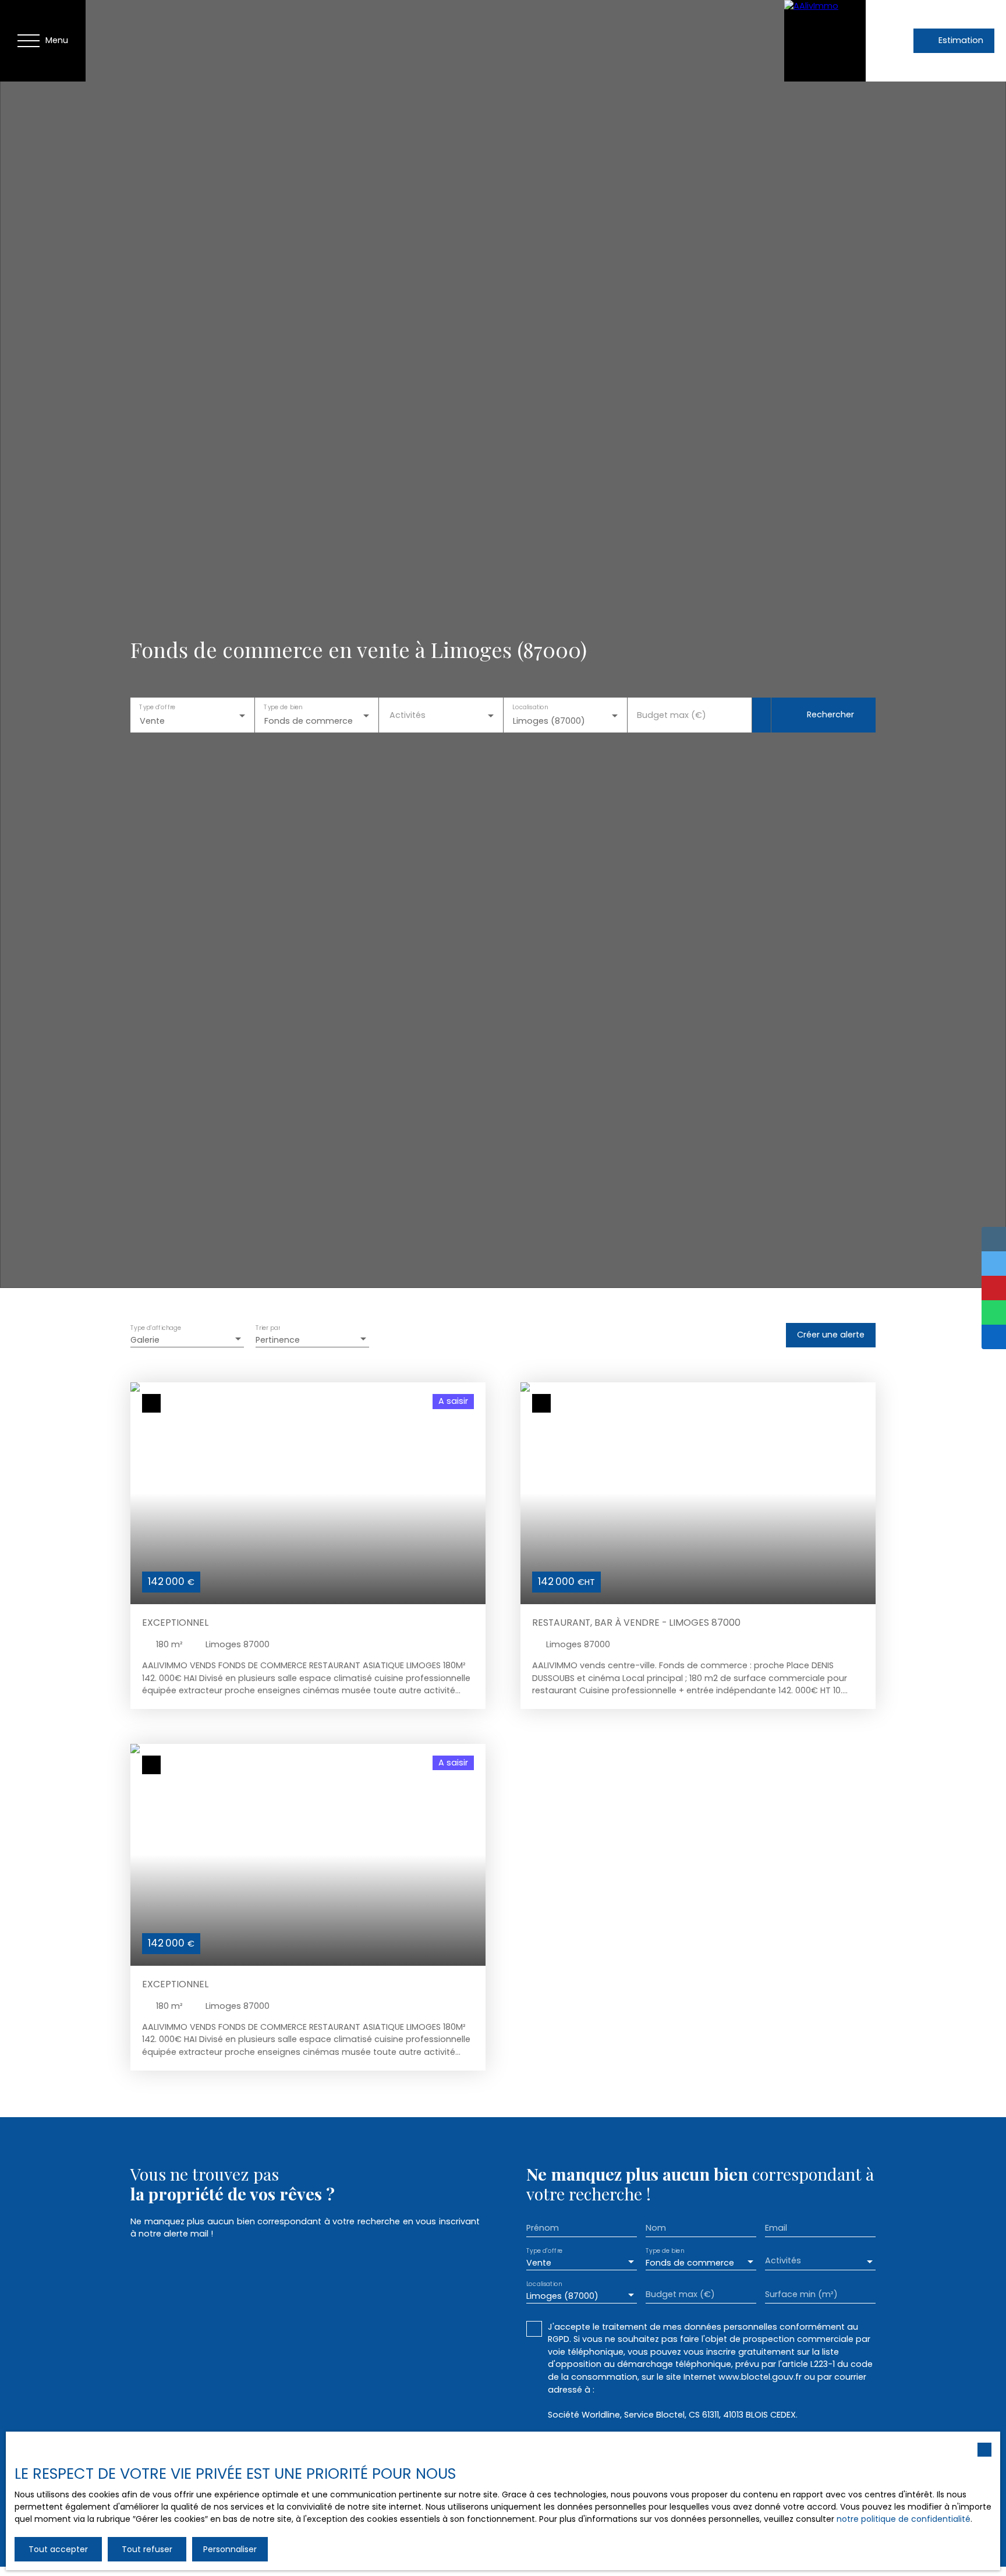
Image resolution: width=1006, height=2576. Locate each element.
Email (776, 2228)
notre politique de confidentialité (904, 2519)
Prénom (543, 2228)
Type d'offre (157, 707)
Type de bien (283, 707)
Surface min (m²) (801, 2294)
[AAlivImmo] (825, 41)
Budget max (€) (672, 715)
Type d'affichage (156, 1328)
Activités (408, 715)
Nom (656, 2228)
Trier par (268, 1328)
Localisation (530, 707)
